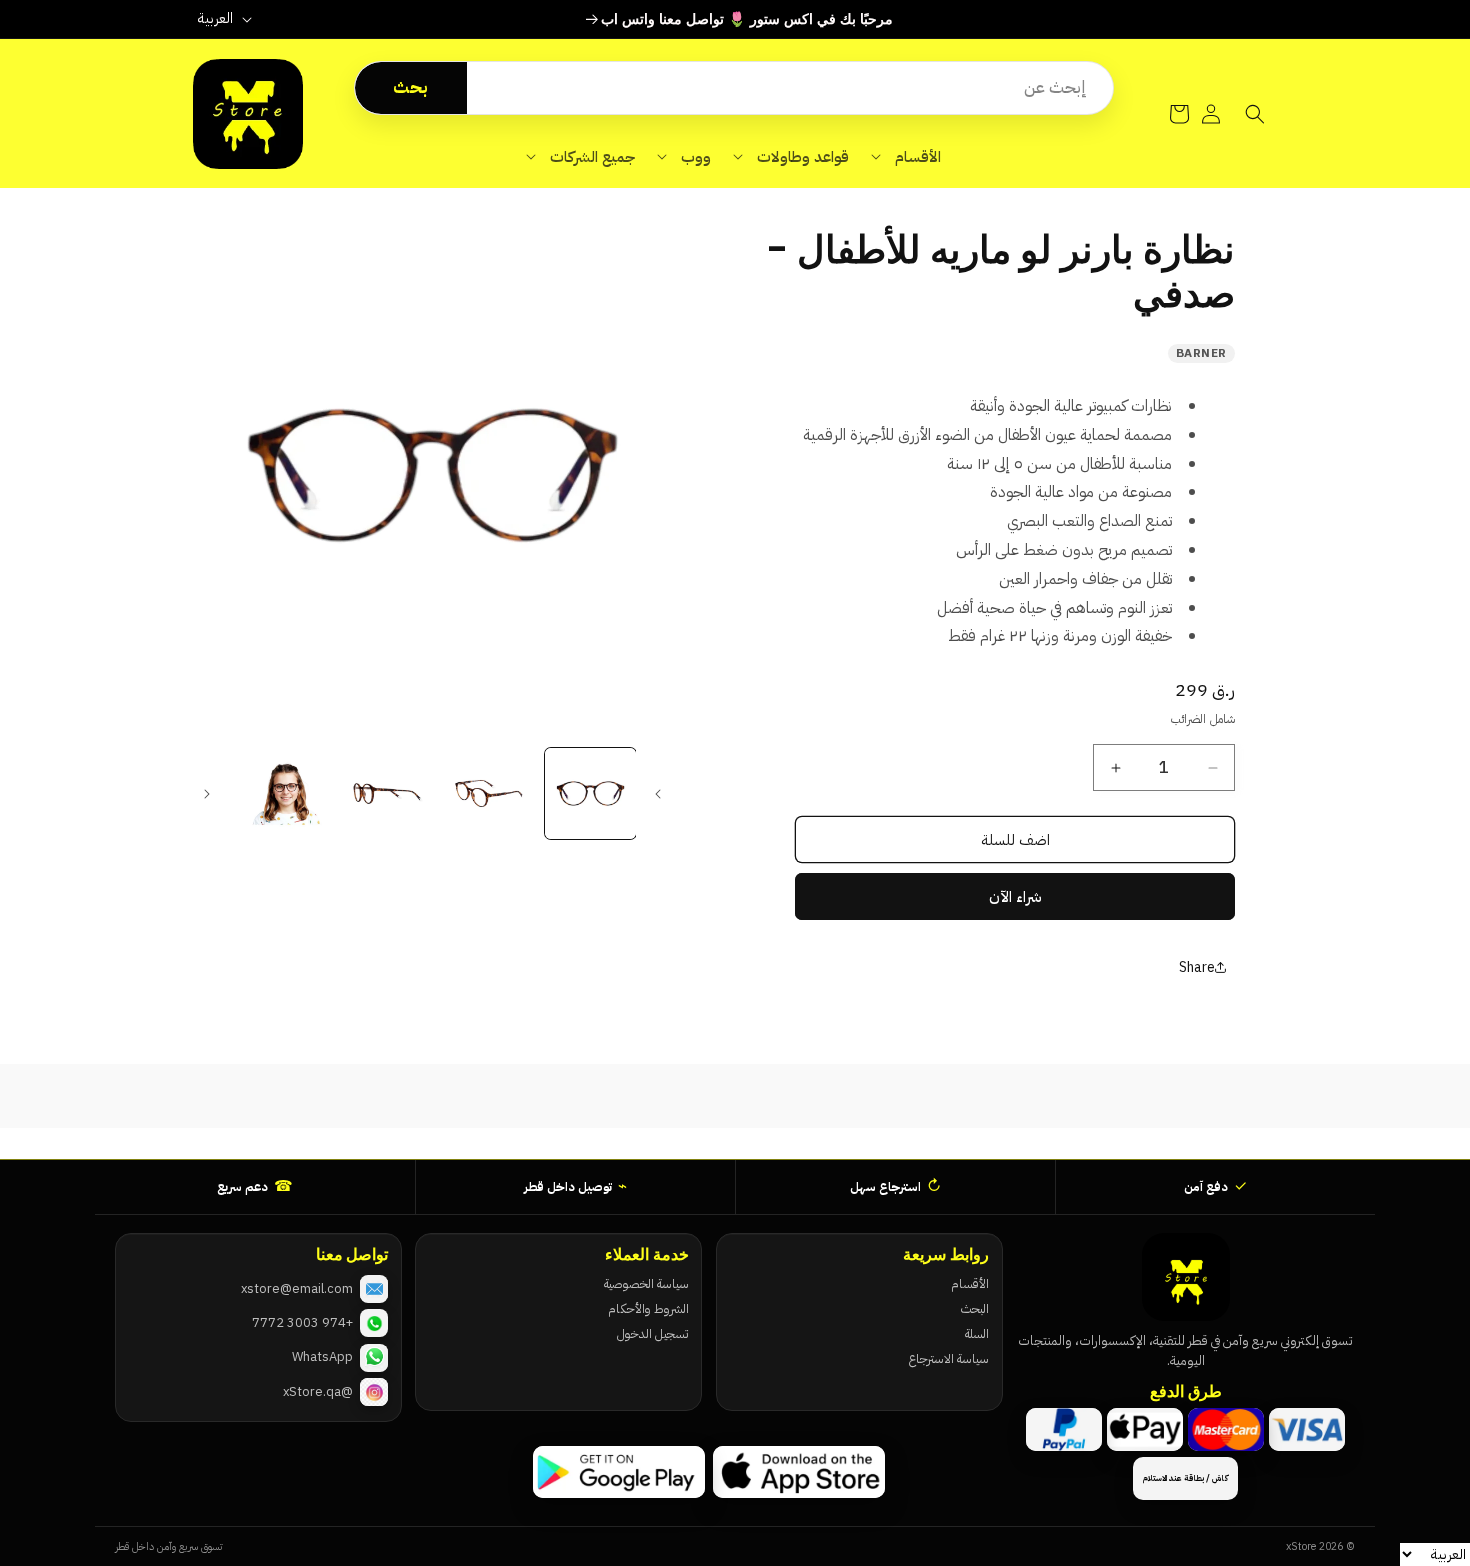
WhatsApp (322, 1356)
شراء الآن (1015, 897)
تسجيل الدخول (652, 1333)
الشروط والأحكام (648, 1308)
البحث (975, 1308)
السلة (977, 1333)
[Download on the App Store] (799, 1472)
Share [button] (1197, 967)
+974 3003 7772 (302, 1322)
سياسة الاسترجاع (948, 1358)
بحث (410, 87)
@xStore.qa (318, 1391)
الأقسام (970, 1283)
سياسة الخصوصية (646, 1283)
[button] (906, 157)
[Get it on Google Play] (619, 1472)
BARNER (1201, 353)
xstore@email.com (297, 1288)
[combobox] (790, 88)
